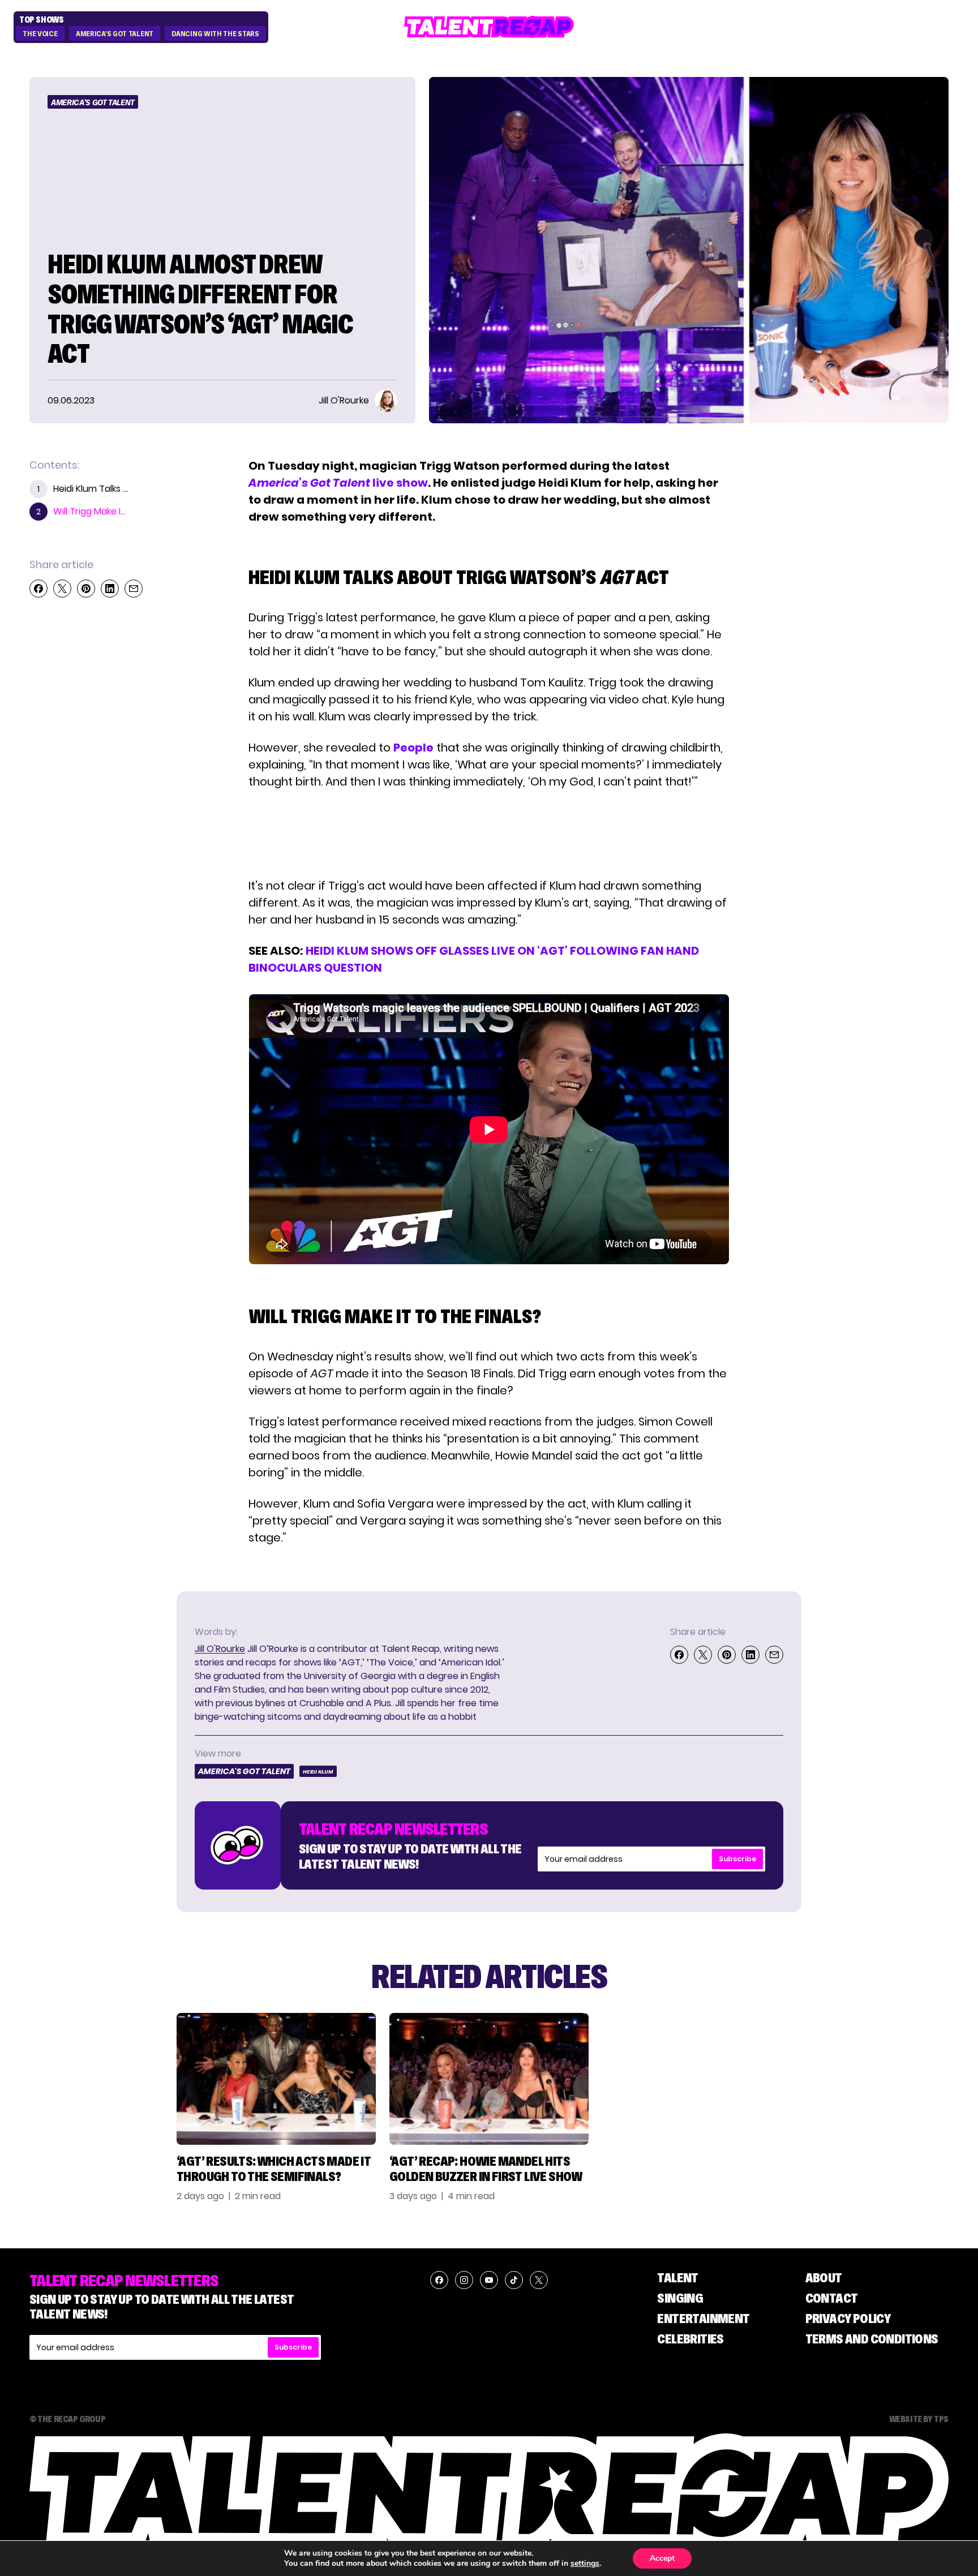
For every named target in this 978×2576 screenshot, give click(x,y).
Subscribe (737, 1859)
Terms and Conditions (872, 2339)
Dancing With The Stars (215, 34)
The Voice (40, 34)
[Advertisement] (488, 834)
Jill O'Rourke (220, 1649)
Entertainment (703, 2318)
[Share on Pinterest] (86, 589)
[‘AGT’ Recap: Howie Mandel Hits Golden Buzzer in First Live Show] (489, 2079)
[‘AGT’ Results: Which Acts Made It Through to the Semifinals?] (276, 2079)
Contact (832, 2298)
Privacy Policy (848, 2318)
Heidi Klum (318, 1772)
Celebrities (690, 2339)
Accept (662, 2558)
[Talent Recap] (489, 27)
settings (585, 2564)
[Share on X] (62, 589)
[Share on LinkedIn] (110, 589)
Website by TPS (919, 2419)
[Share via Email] (134, 589)
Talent (677, 2277)
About (824, 2277)
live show (338, 483)
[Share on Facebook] (38, 589)
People (413, 748)
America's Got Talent (115, 34)
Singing (680, 2298)
